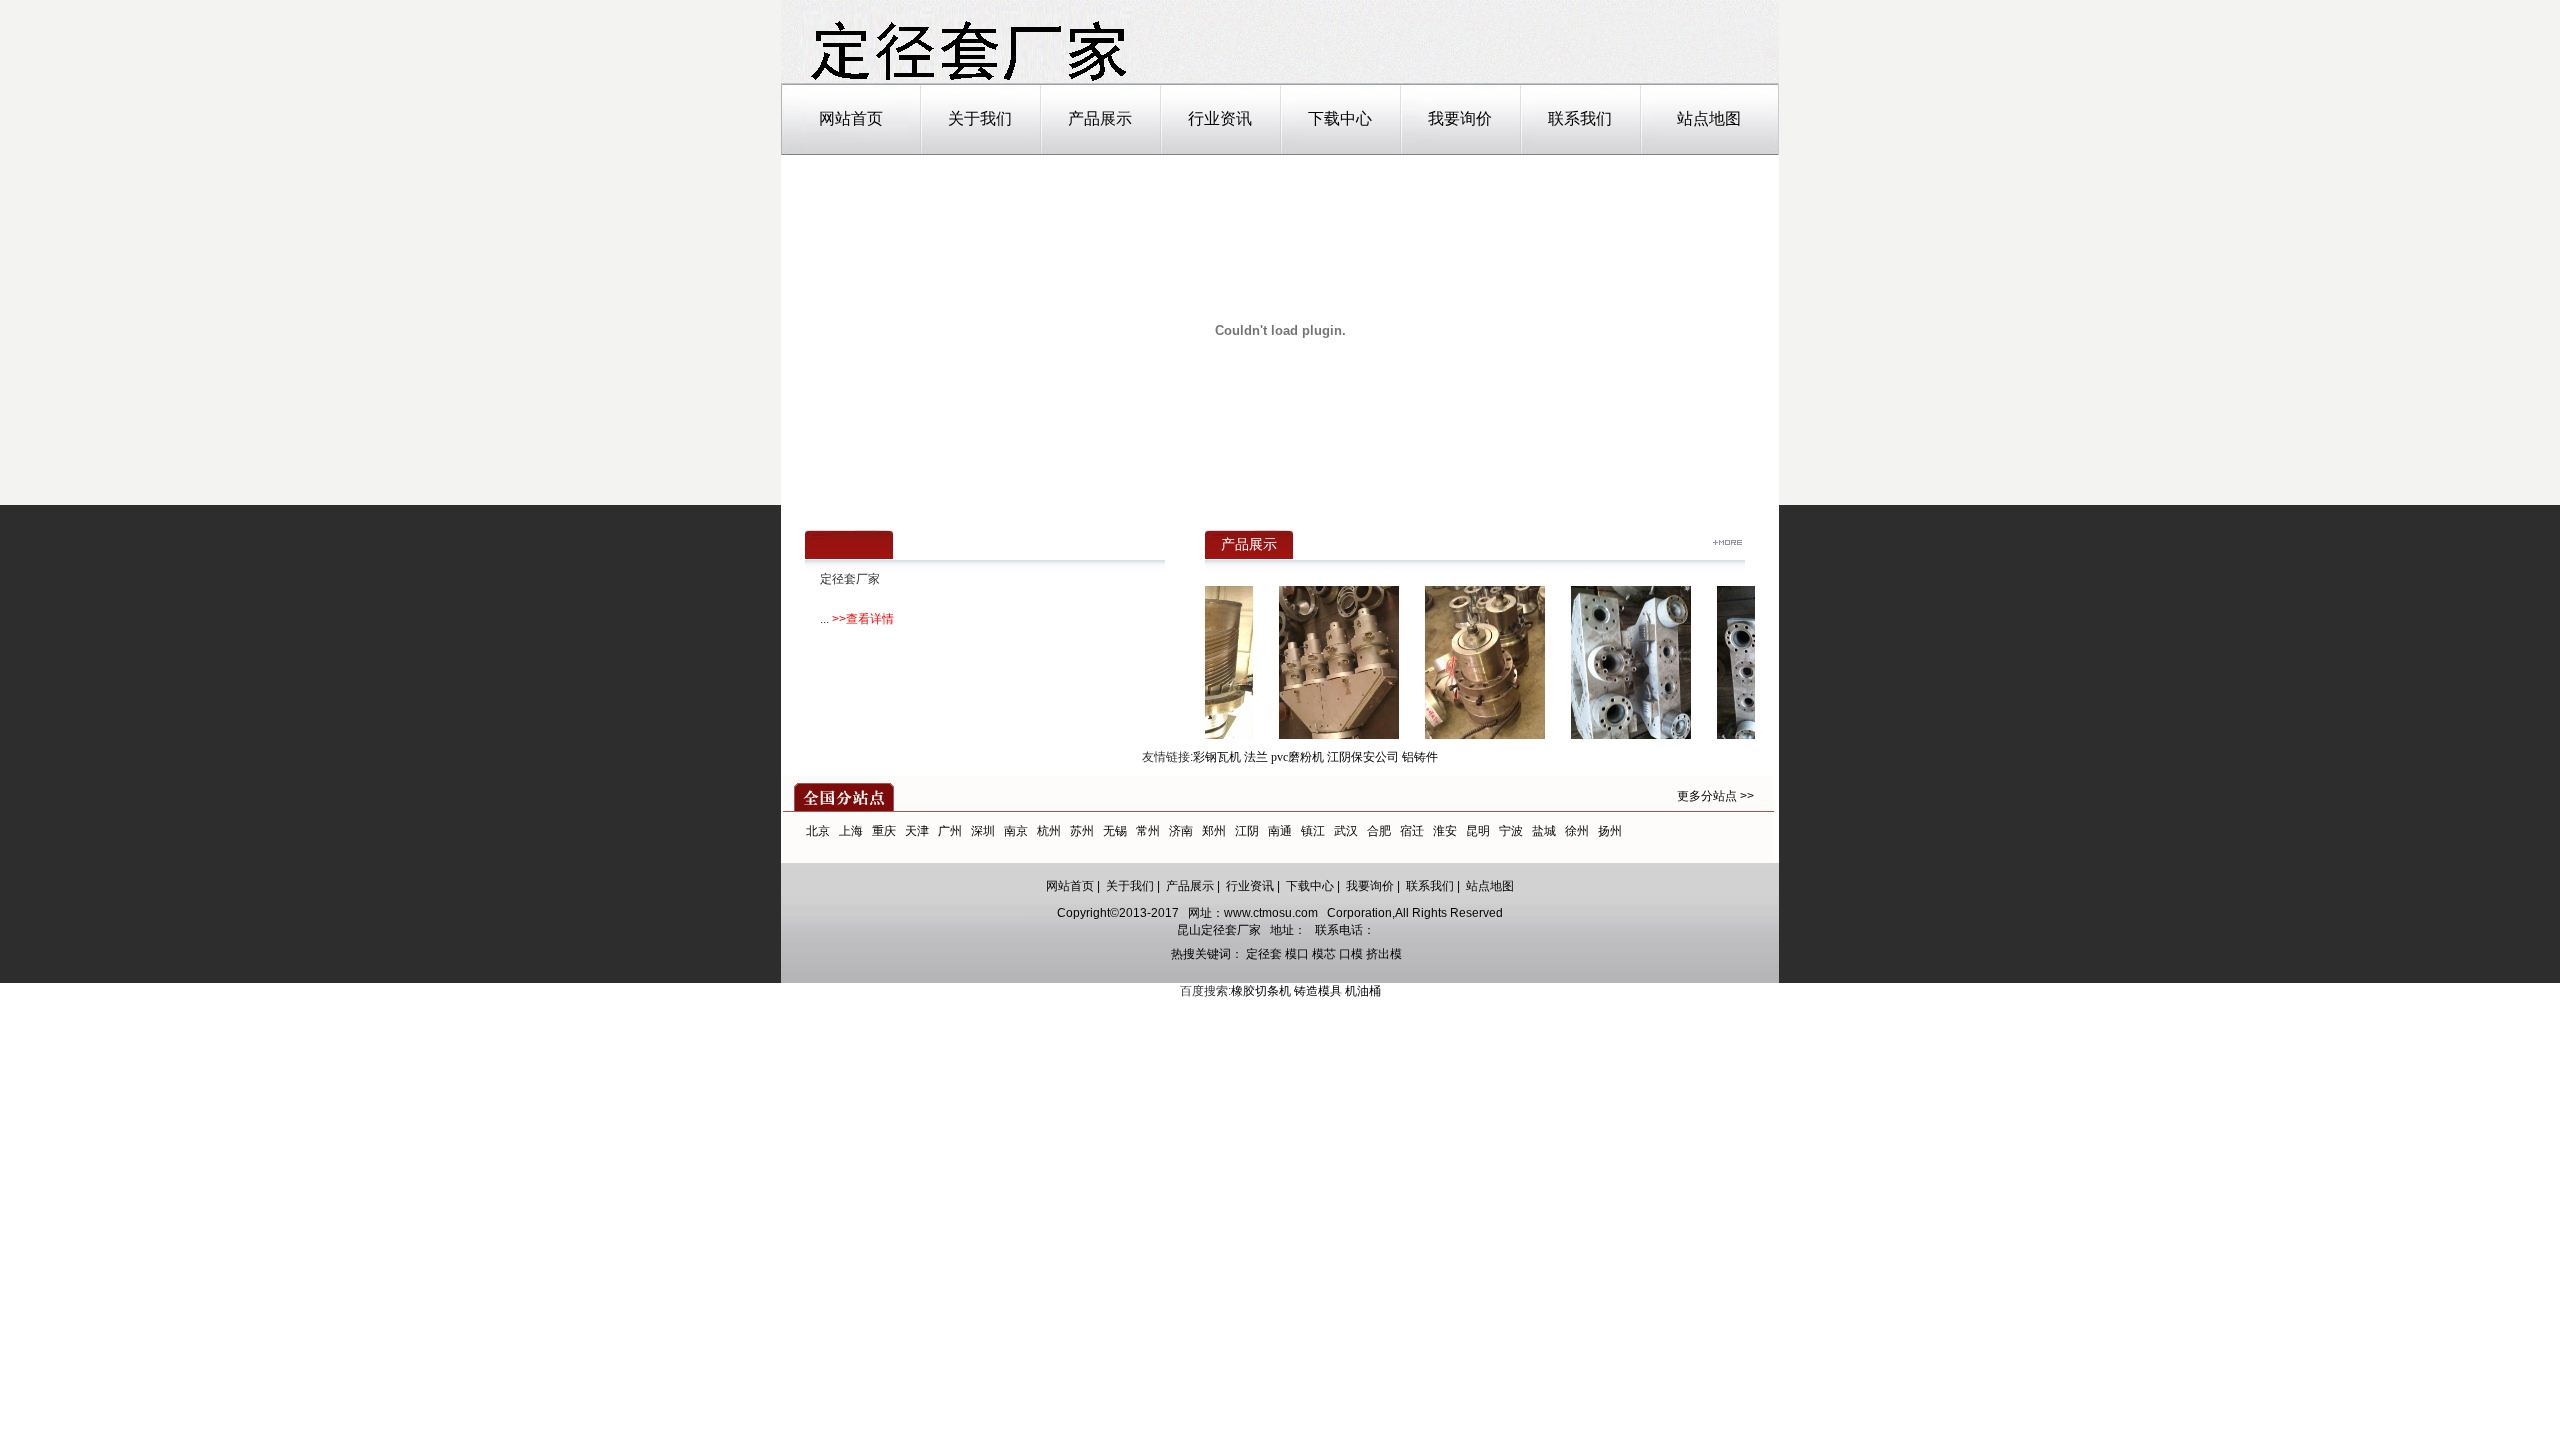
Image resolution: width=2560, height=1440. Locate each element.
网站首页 (851, 118)
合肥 (1379, 831)
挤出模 (1384, 954)
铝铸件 (1420, 757)
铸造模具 (1318, 991)
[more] (1727, 545)
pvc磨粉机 (1297, 757)
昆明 (1478, 831)
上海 (851, 831)
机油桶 (1363, 991)
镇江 (1313, 831)
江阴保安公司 (1363, 757)
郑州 (1214, 831)
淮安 (1445, 831)
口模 (1351, 954)
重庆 (884, 831)
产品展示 (1100, 118)
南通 (1280, 831)
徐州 (1577, 831)
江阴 (1247, 831)
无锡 (1115, 831)
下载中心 (1340, 118)
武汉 (1346, 831)
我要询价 (1460, 118)
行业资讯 (1220, 118)
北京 (818, 831)
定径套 (1264, 954)
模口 (1297, 954)
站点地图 (1709, 118)
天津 (917, 831)
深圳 (983, 831)
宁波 (1511, 831)
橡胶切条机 (1261, 991)
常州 (1148, 831)
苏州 (1082, 831)
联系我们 (1580, 118)
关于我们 (980, 118)
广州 (950, 831)
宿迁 (1412, 831)
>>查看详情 (863, 619)
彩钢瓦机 (1217, 757)
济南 (1181, 831)
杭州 (1049, 831)
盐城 (1544, 831)
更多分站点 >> (1715, 796)
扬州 (1610, 831)
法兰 (1256, 757)
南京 (1016, 831)
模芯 (1324, 954)
